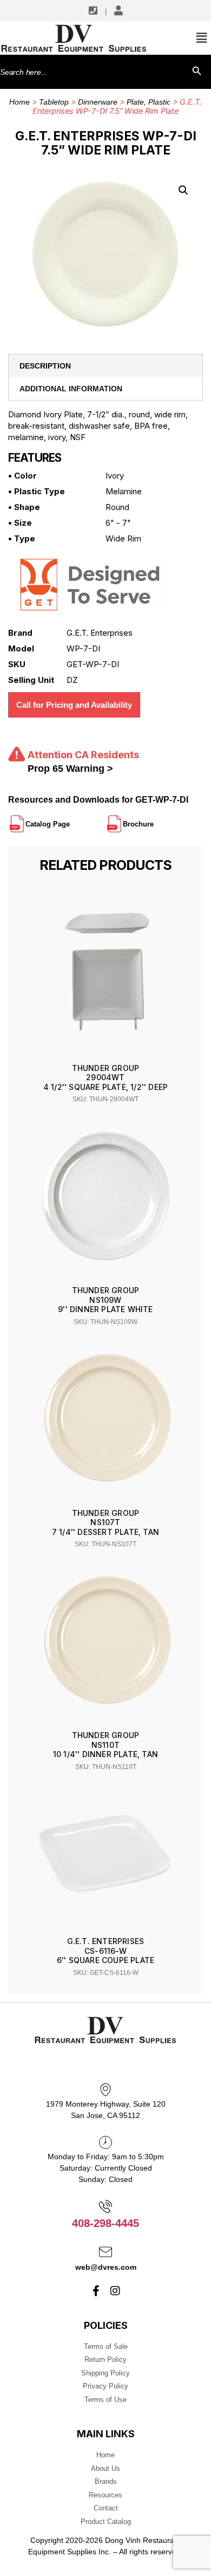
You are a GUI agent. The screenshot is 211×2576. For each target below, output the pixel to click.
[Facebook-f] (96, 2291)
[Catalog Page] (71, 819)
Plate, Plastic (149, 102)
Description (45, 366)
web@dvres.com (106, 2267)
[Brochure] (155, 819)
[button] (183, 190)
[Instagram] (115, 2291)
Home (19, 102)
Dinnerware (98, 102)
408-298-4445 (105, 2223)
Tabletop (54, 102)
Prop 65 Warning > (70, 769)
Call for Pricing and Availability (74, 705)
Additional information (71, 389)
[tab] (105, 366)
